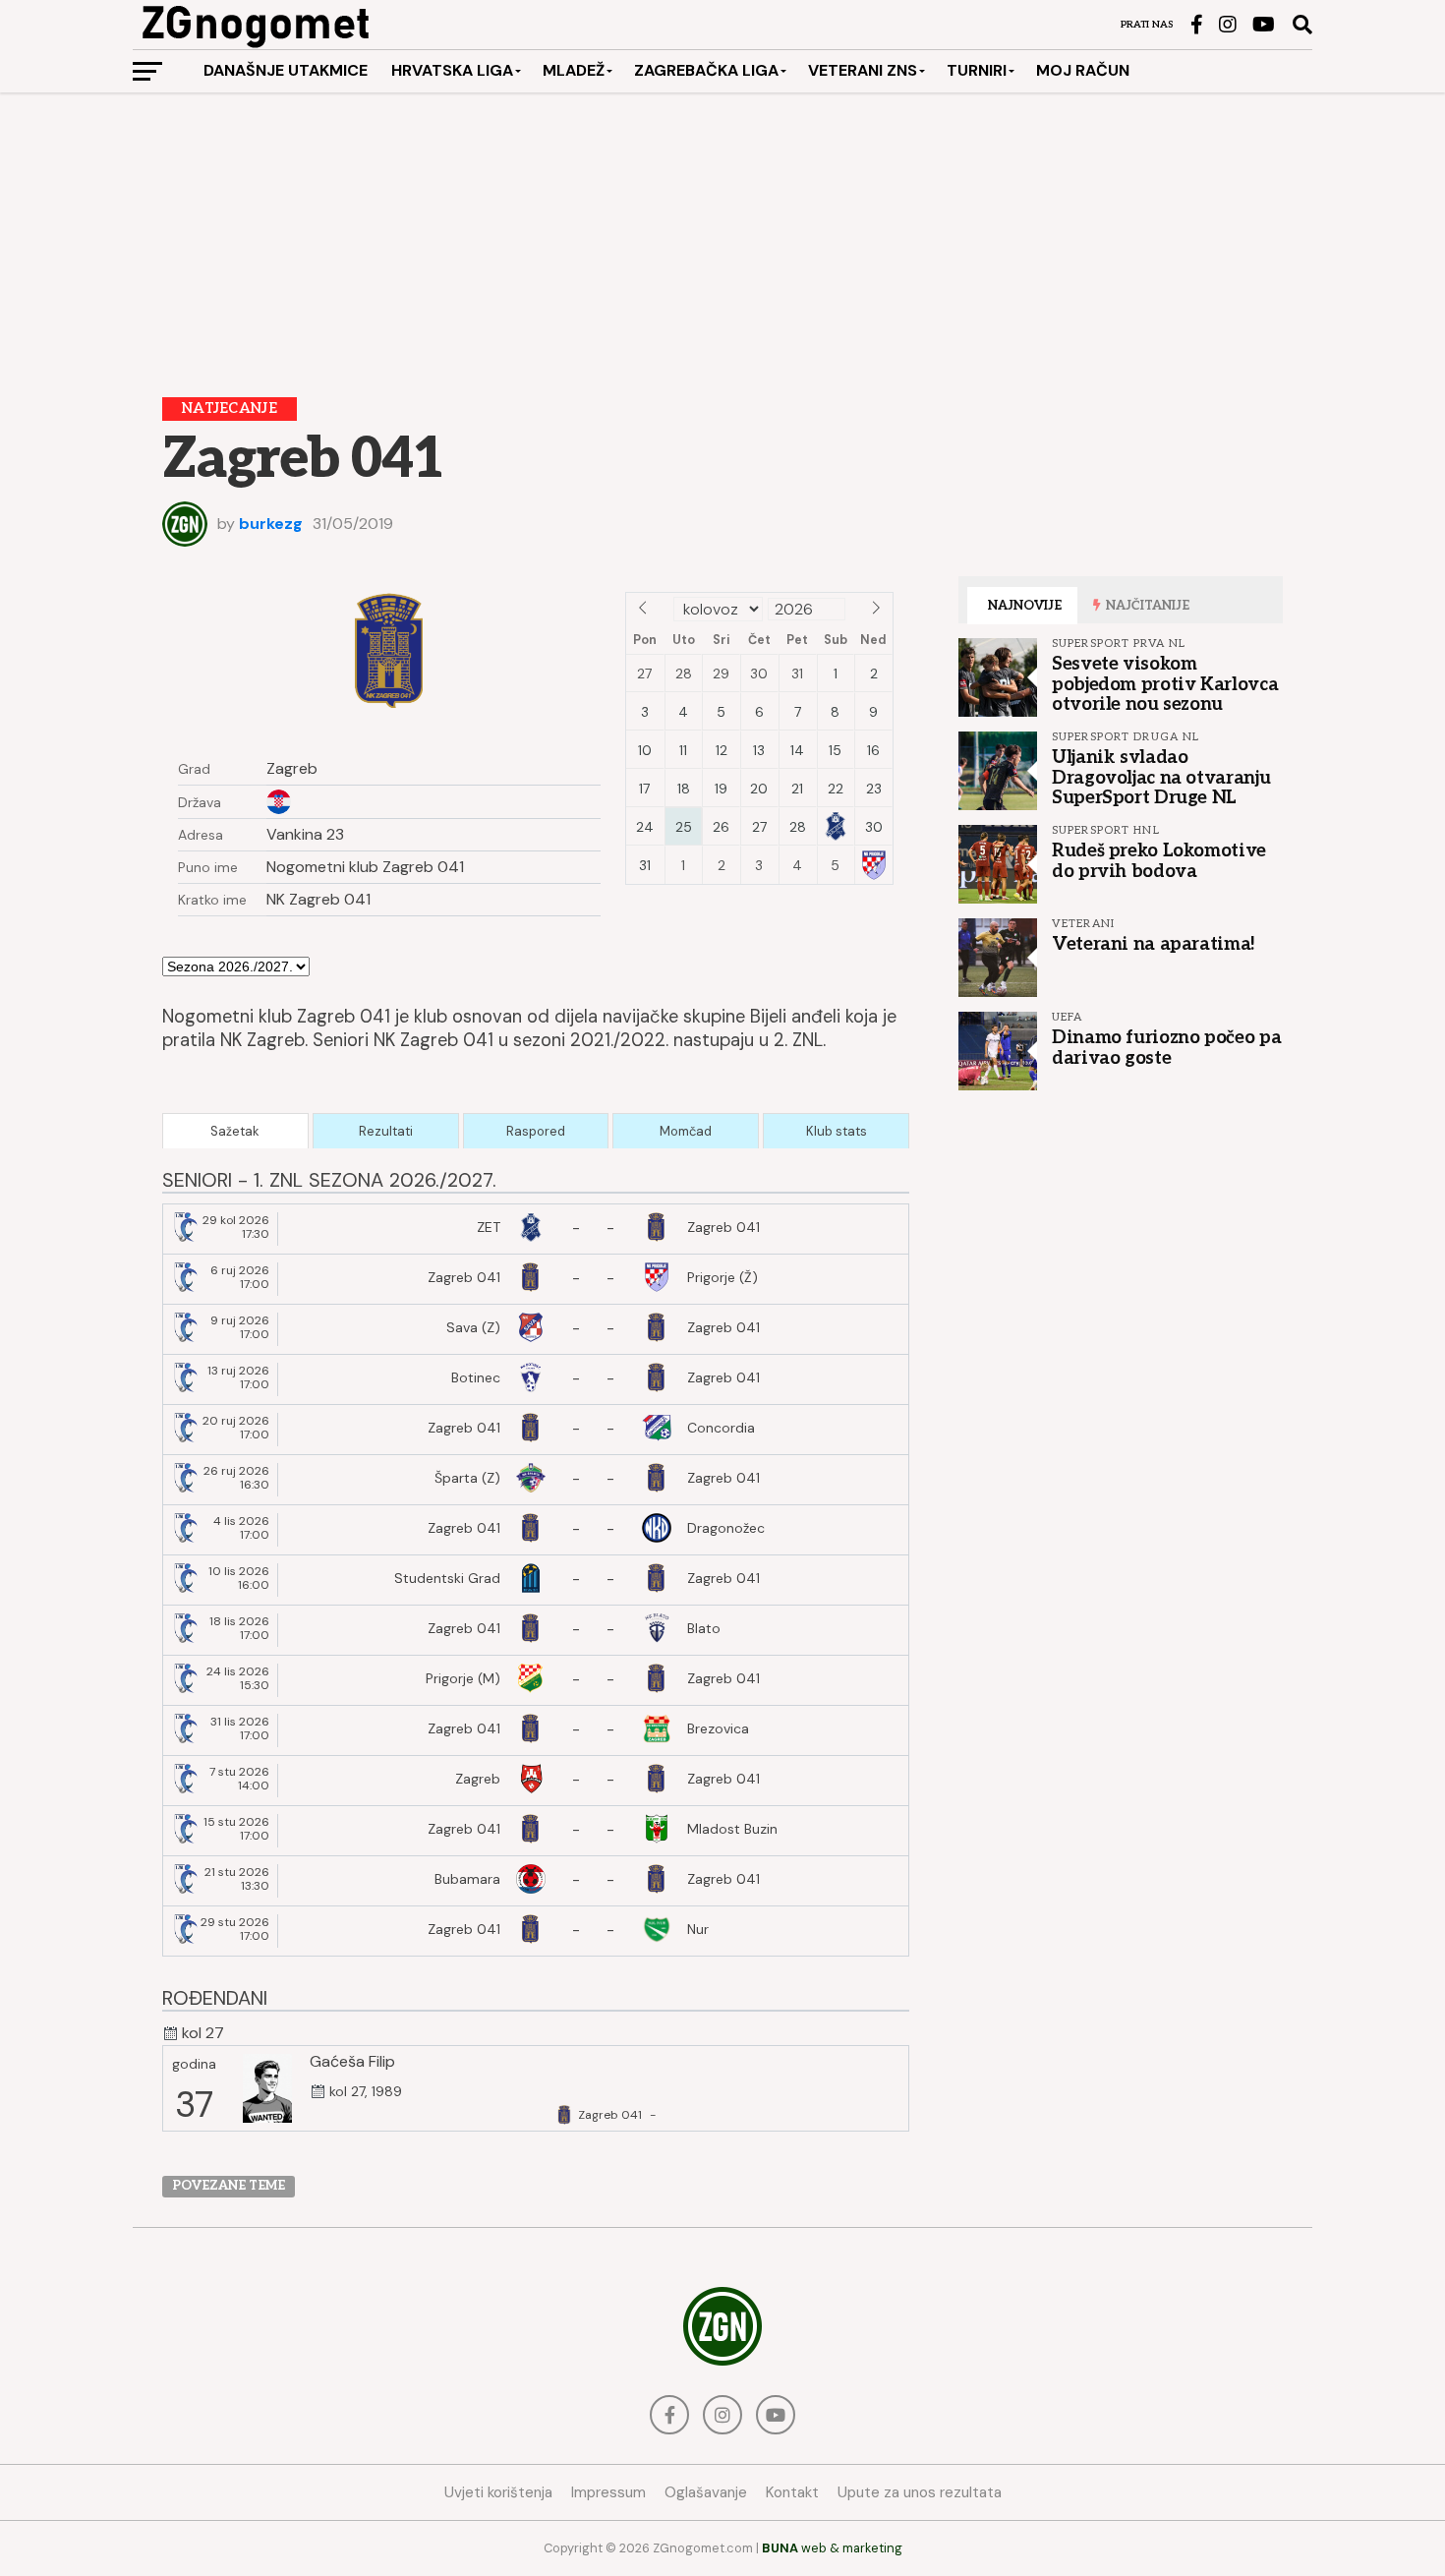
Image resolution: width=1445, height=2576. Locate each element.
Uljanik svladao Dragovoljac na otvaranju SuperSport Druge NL (1161, 777)
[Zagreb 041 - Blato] (536, 1630)
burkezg (271, 524)
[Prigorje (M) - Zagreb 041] (536, 1680)
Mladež (574, 70)
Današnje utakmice (286, 70)
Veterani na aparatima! (1154, 944)
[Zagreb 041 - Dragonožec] (536, 1530)
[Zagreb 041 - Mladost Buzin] (536, 1831)
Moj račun (1083, 70)
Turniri (977, 70)
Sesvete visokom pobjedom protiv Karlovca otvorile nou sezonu (1165, 683)
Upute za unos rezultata (920, 2492)
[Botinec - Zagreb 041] (536, 1379)
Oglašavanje (706, 2492)
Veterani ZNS (863, 70)
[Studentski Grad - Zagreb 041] (536, 1580)
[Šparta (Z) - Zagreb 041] (536, 1480)
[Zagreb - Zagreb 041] (536, 1781)
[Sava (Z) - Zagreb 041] (536, 1329)
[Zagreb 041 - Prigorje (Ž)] (536, 1279)
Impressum (608, 2492)
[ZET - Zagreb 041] (536, 1229)
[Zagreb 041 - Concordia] (536, 1430)
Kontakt (792, 2492)
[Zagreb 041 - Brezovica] (536, 1730)
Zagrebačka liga (706, 70)
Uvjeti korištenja (498, 2492)
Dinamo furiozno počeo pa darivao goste (1166, 1047)
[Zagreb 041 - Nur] (536, 1931)
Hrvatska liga (452, 70)
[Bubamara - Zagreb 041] (536, 1881)
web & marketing (832, 2548)
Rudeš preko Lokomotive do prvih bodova (1159, 860)
